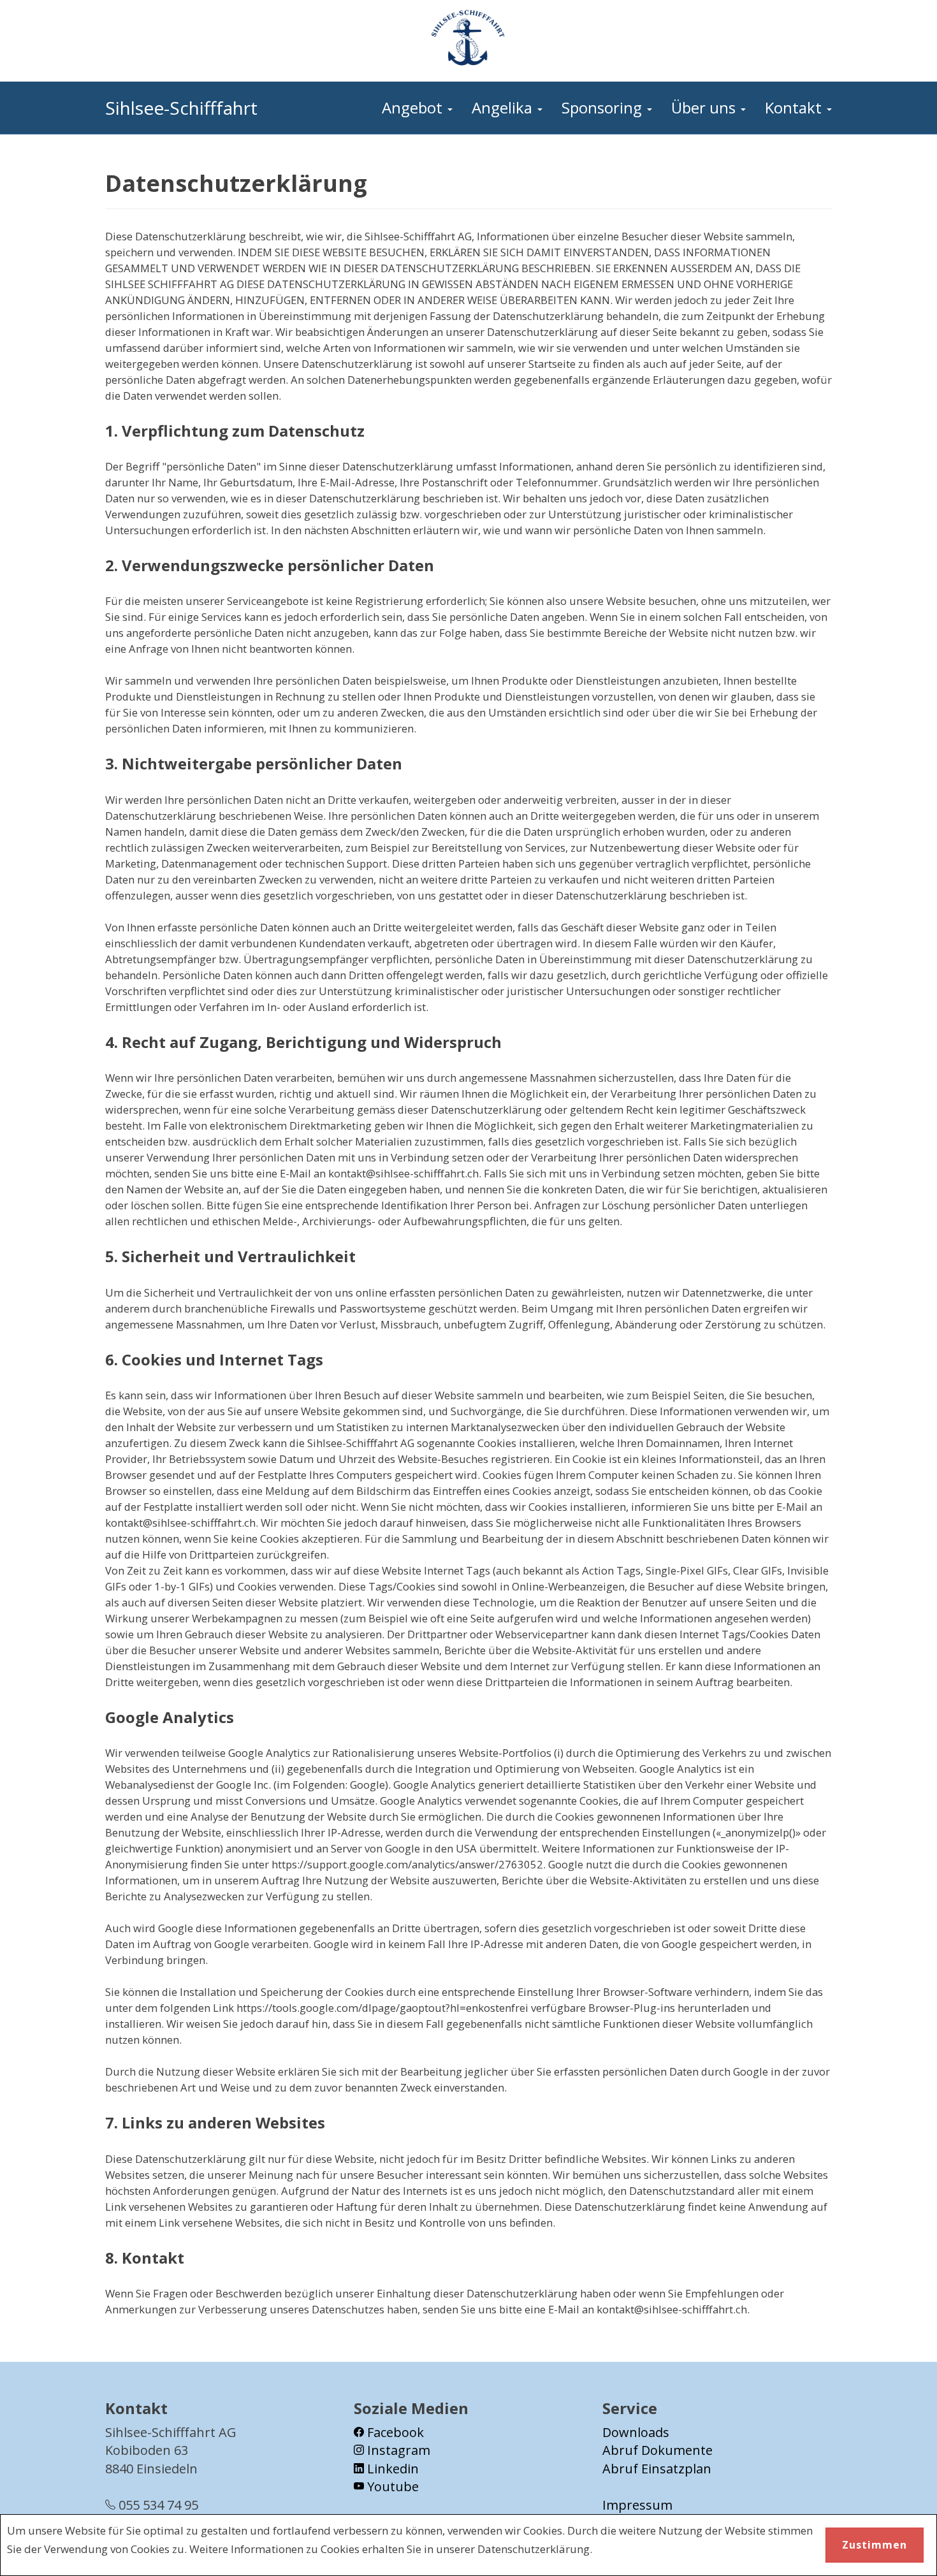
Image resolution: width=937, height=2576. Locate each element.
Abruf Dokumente (657, 2450)
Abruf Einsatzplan (657, 2469)
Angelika (504, 107)
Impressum (637, 2505)
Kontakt (795, 107)
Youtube (391, 2486)
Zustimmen (875, 2545)
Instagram (397, 2450)
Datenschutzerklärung (534, 2549)
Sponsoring (604, 107)
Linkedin (391, 2469)
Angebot (414, 107)
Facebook (394, 2432)
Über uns (705, 107)
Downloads (636, 2432)
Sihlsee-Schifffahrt (181, 108)
